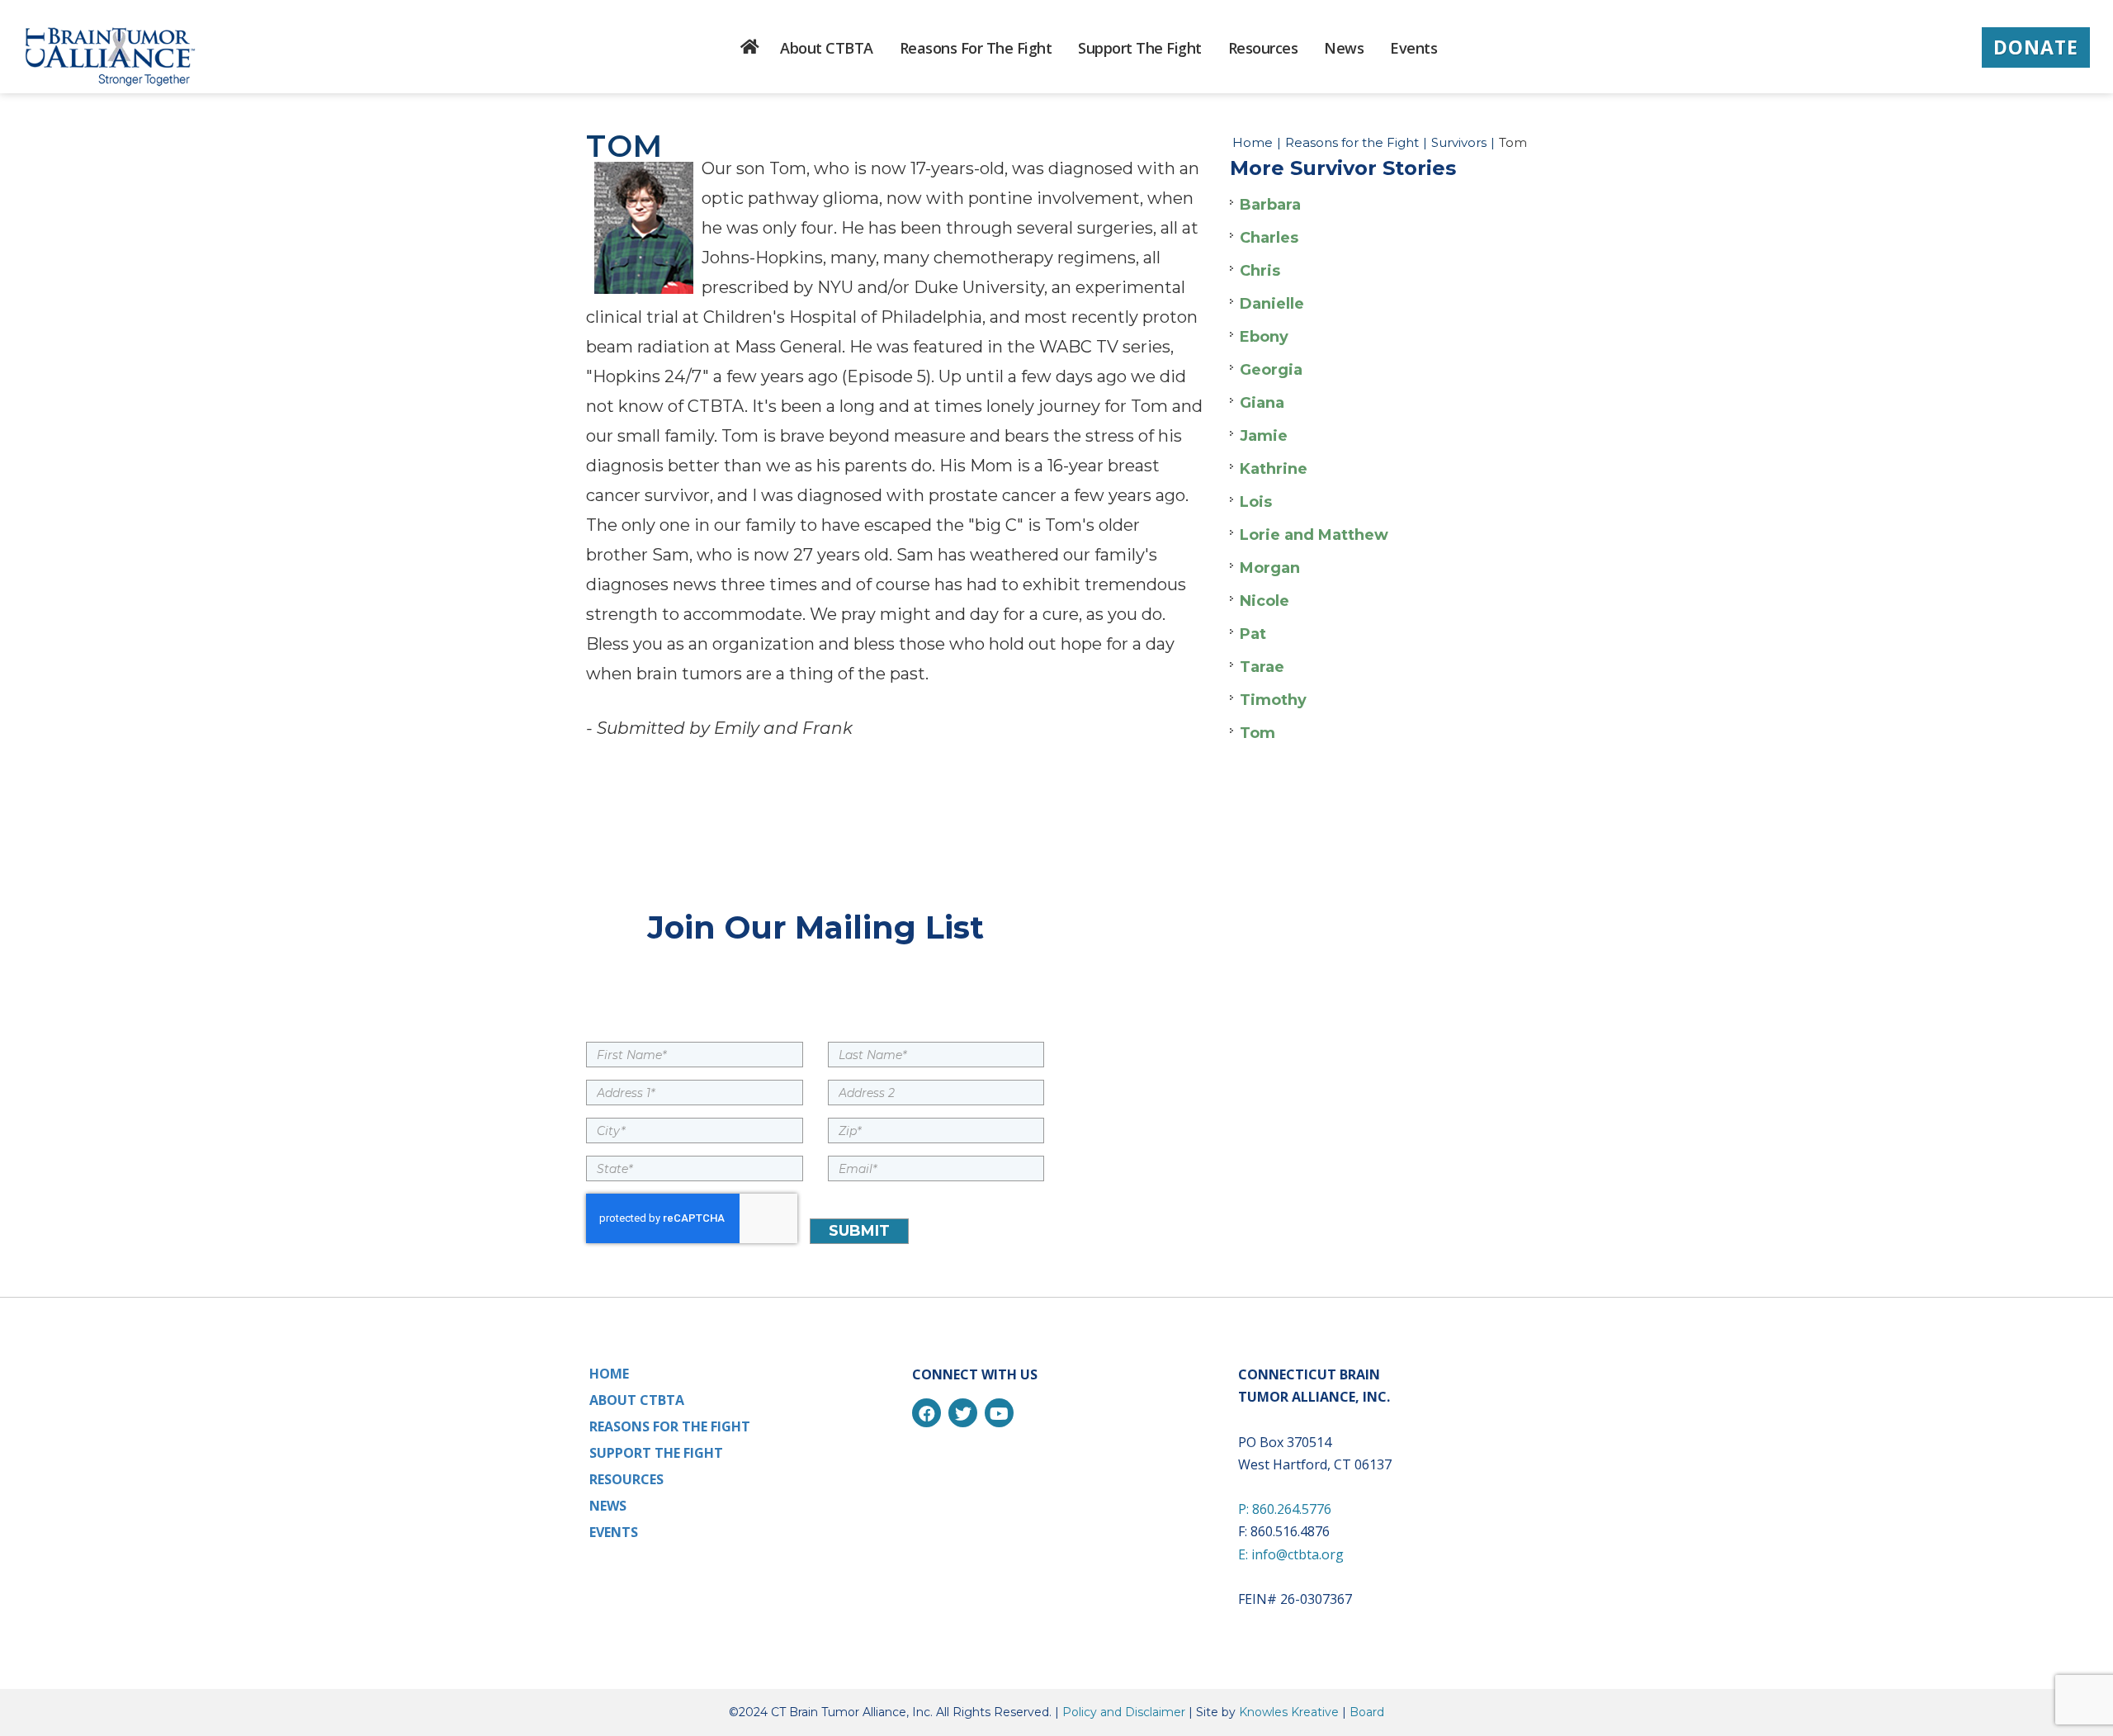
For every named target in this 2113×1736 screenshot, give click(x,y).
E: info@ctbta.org (1291, 1554)
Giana (1262, 403)
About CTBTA (637, 1400)
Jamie (1264, 436)
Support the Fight (656, 1453)
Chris (1260, 271)
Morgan (1270, 568)
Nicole (1264, 601)
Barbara (1270, 205)
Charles (1269, 238)
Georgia (1271, 370)
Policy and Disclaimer (1124, 1712)
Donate (2036, 47)
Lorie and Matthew (1314, 535)
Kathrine (1274, 469)
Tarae (1262, 667)
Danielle (1272, 304)
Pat (1253, 634)
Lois (1256, 502)
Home (1253, 142)
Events (614, 1532)
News (608, 1506)
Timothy (1273, 700)
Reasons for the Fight (1352, 142)
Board (1367, 1712)
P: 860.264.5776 (1285, 1509)
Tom (1257, 733)
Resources (626, 1479)
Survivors (1459, 142)
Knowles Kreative (1289, 1712)
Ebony (1264, 337)
